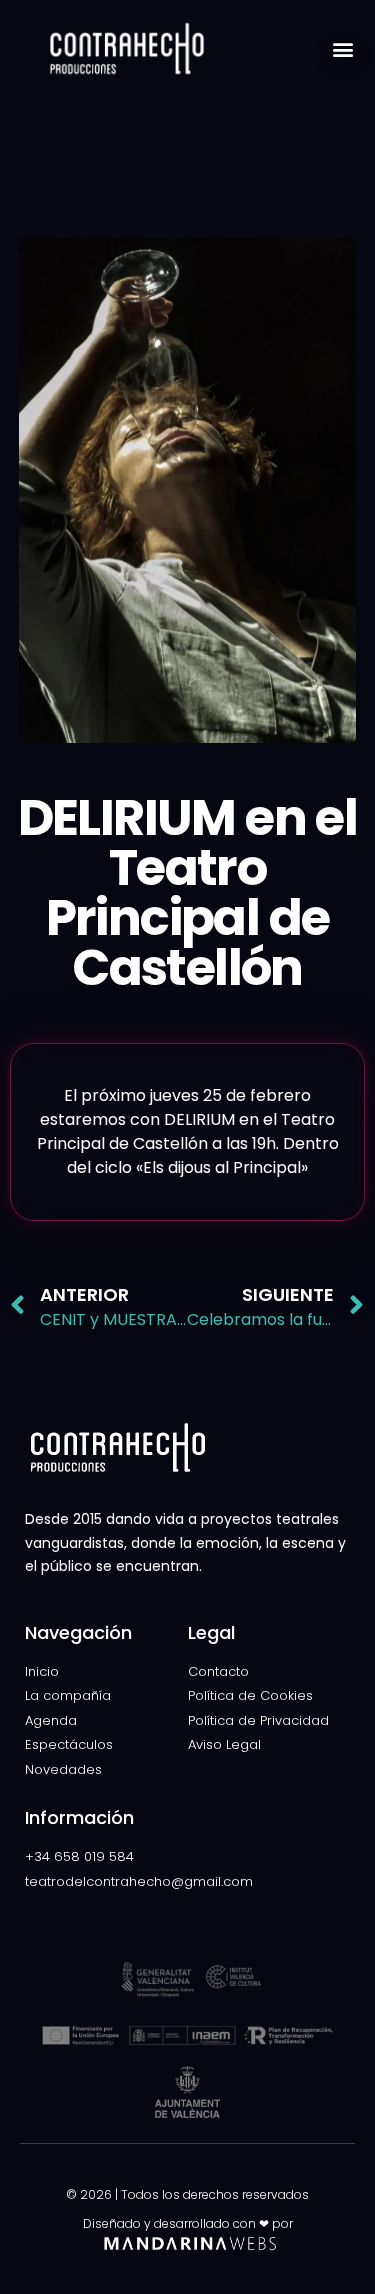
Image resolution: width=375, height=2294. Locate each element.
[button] (343, 48)
